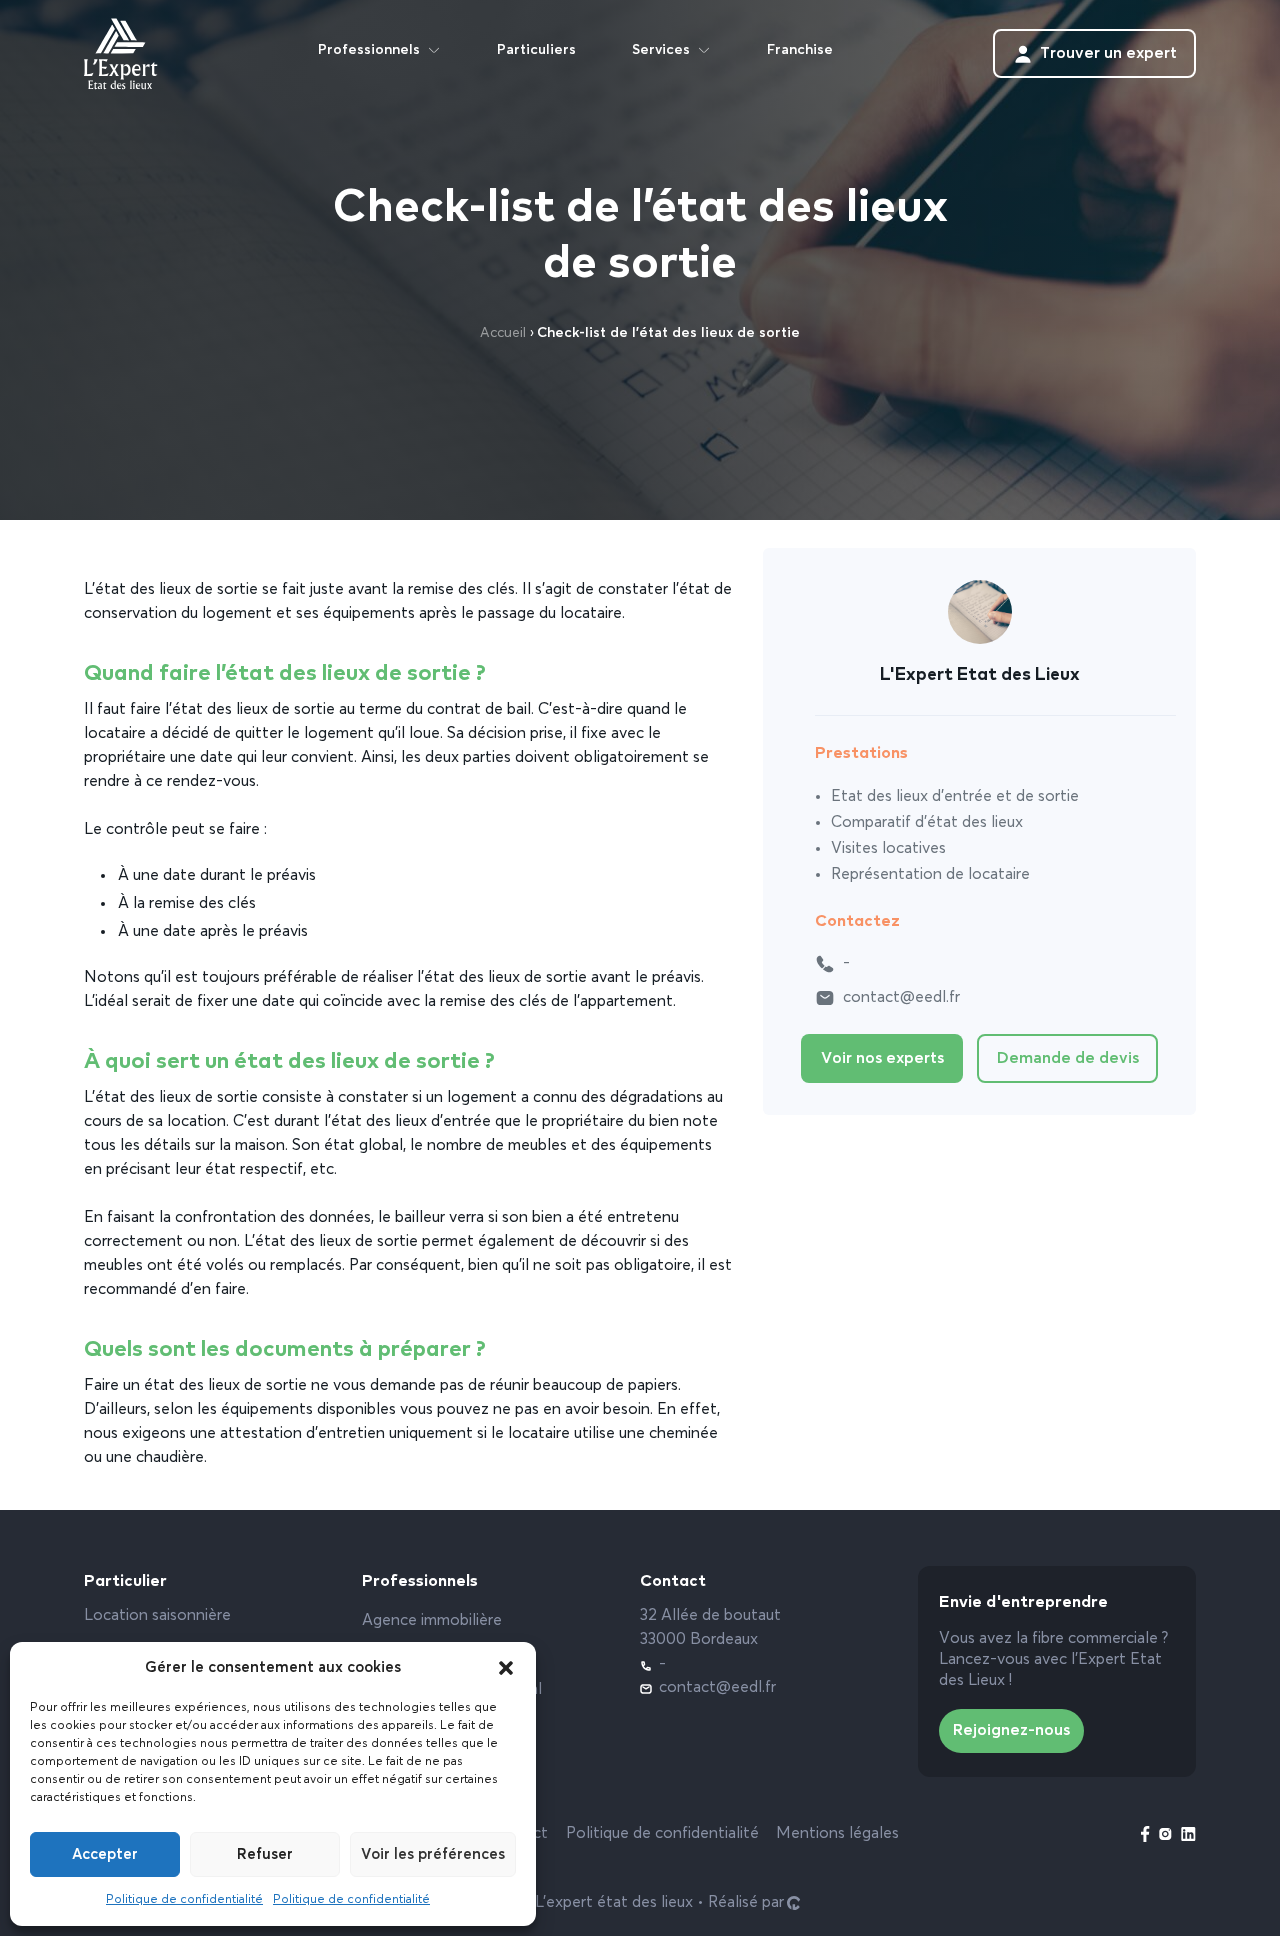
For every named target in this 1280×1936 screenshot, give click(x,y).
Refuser (265, 1854)
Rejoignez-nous (1011, 1731)
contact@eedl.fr (901, 998)
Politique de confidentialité (184, 1900)
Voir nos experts (882, 1059)
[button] (506, 1668)
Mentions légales (837, 1834)
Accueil (503, 333)
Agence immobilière (432, 1621)
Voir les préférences (433, 1854)
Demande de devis (1068, 1059)
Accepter (105, 1854)
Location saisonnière (157, 1616)
